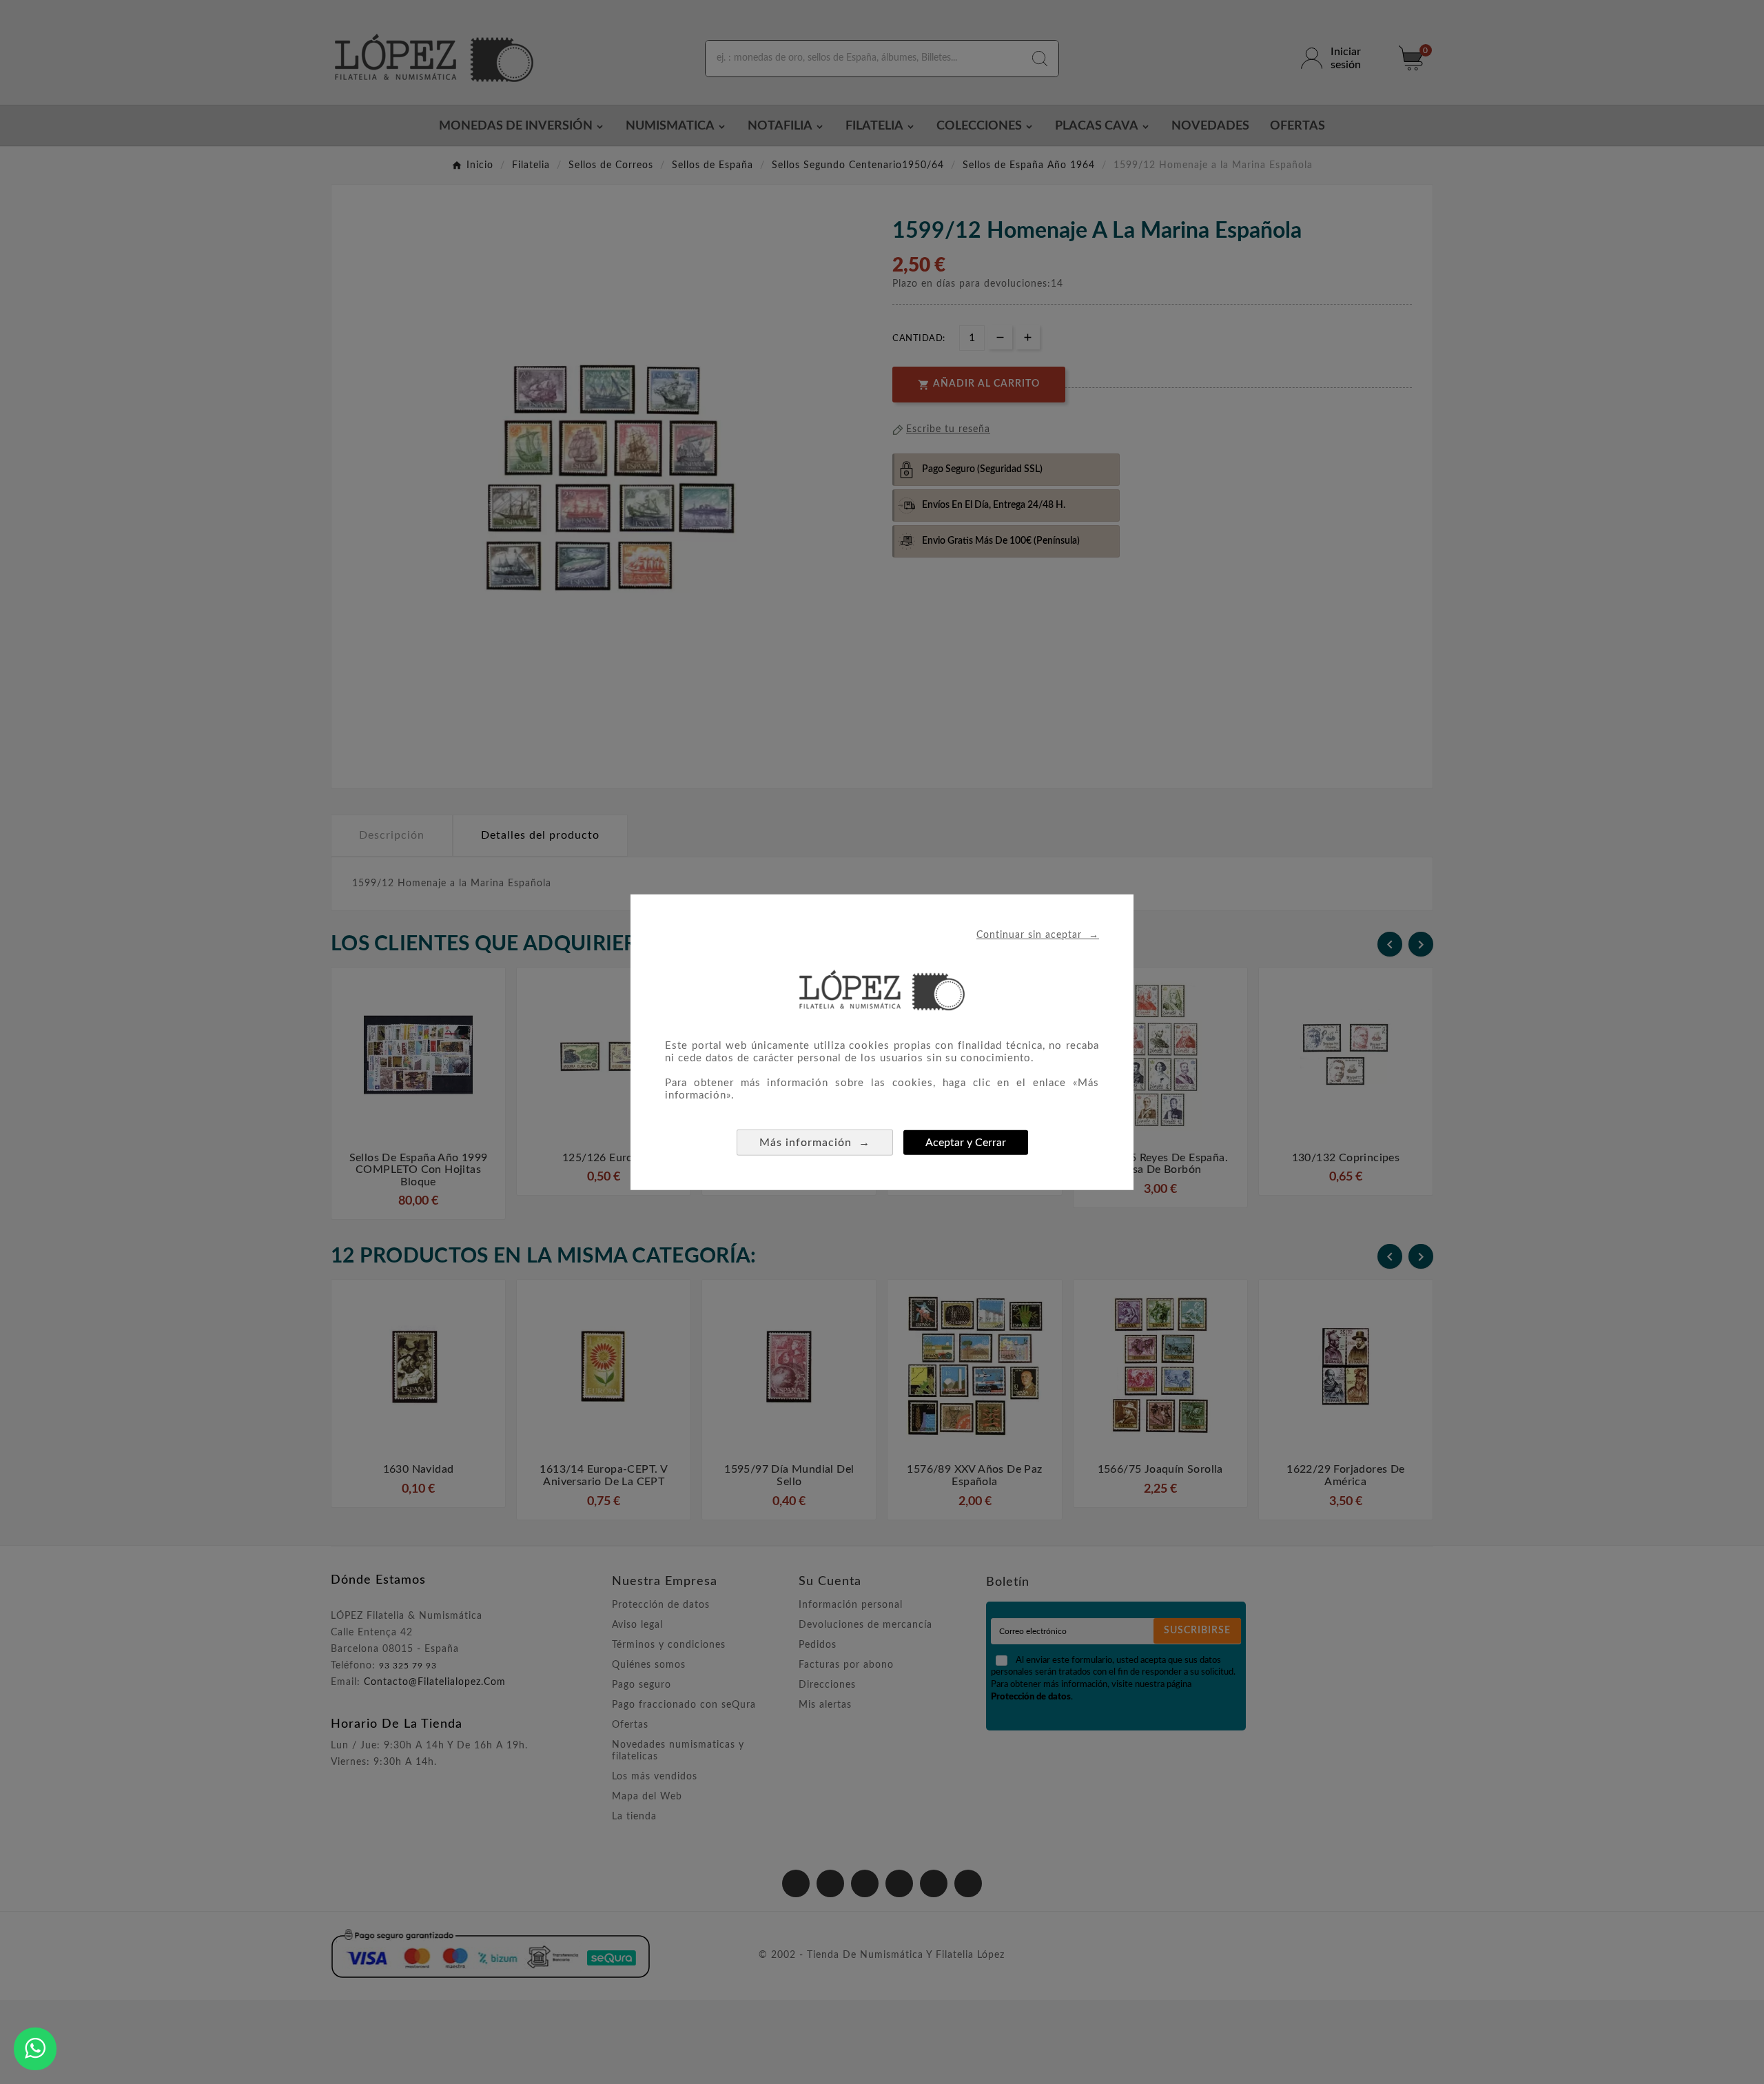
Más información (815, 1142)
